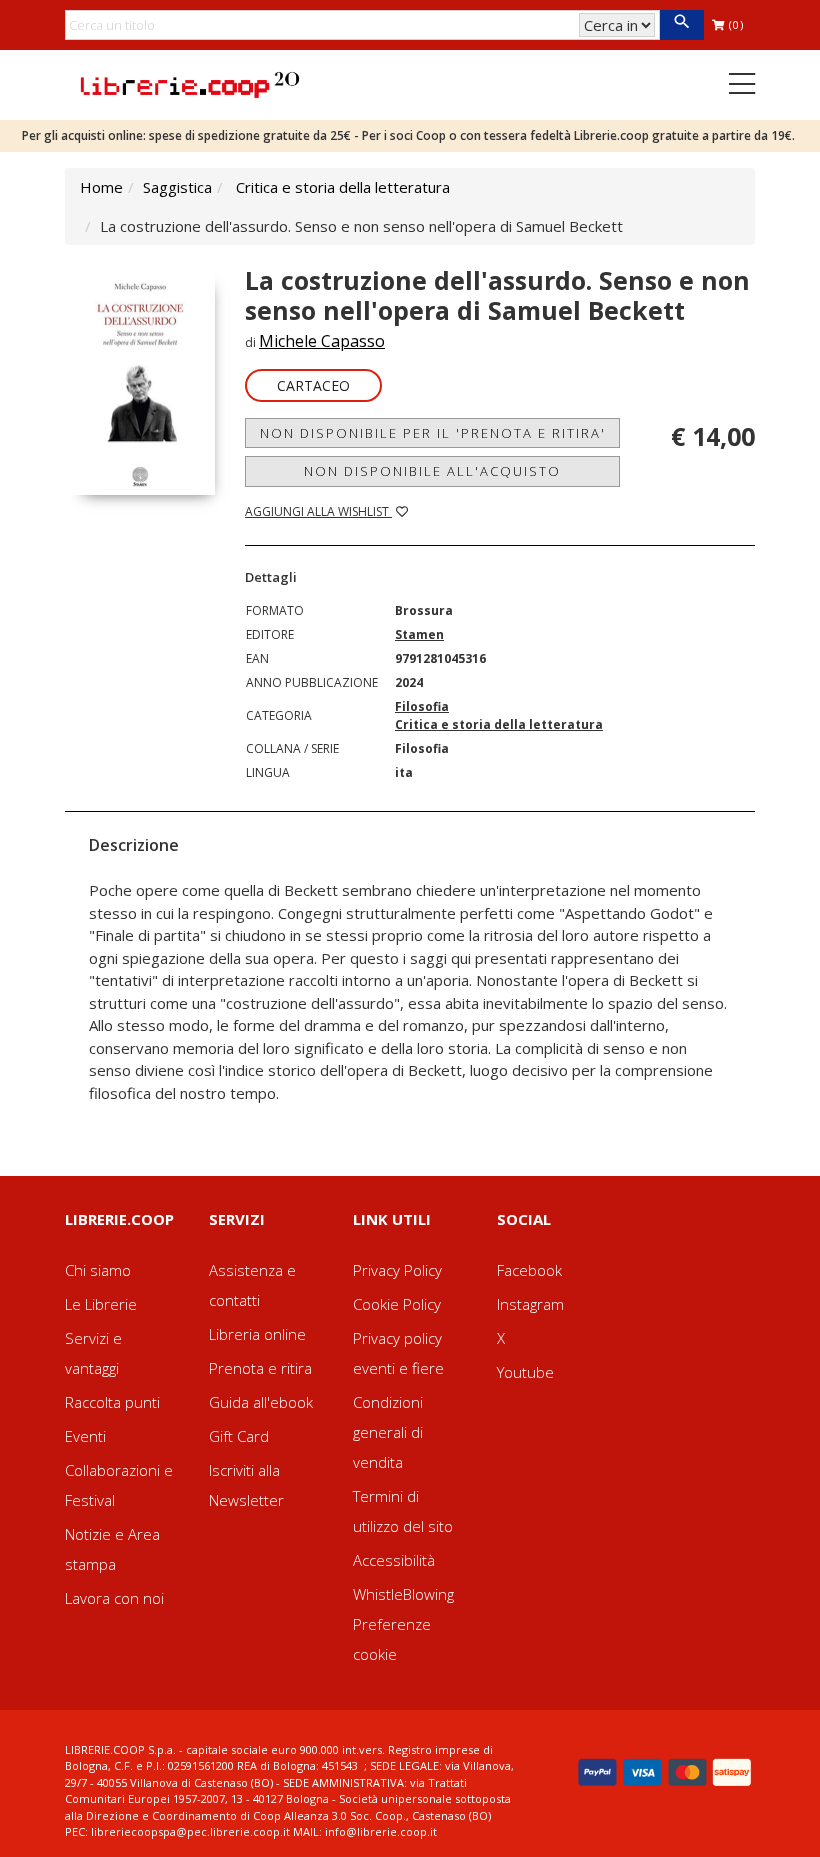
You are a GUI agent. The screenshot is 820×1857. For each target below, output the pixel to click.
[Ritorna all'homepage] (190, 83)
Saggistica (177, 187)
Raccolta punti (112, 1402)
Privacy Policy (397, 1270)
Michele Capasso (322, 341)
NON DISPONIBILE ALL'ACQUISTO (432, 471)
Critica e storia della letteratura (343, 187)
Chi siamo (98, 1270)
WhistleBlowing (403, 1594)
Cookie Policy (397, 1304)
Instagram (530, 1304)
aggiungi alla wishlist (318, 511)
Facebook (529, 1270)
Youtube (525, 1372)
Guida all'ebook (261, 1402)
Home (101, 187)
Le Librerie (101, 1304)
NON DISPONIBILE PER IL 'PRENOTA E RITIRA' (433, 433)
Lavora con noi (114, 1598)
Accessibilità (394, 1560)
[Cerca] (681, 25)
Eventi (85, 1436)
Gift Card (239, 1436)
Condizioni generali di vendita (388, 1432)
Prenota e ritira (260, 1368)
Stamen (419, 634)
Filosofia (422, 706)
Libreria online (257, 1334)
